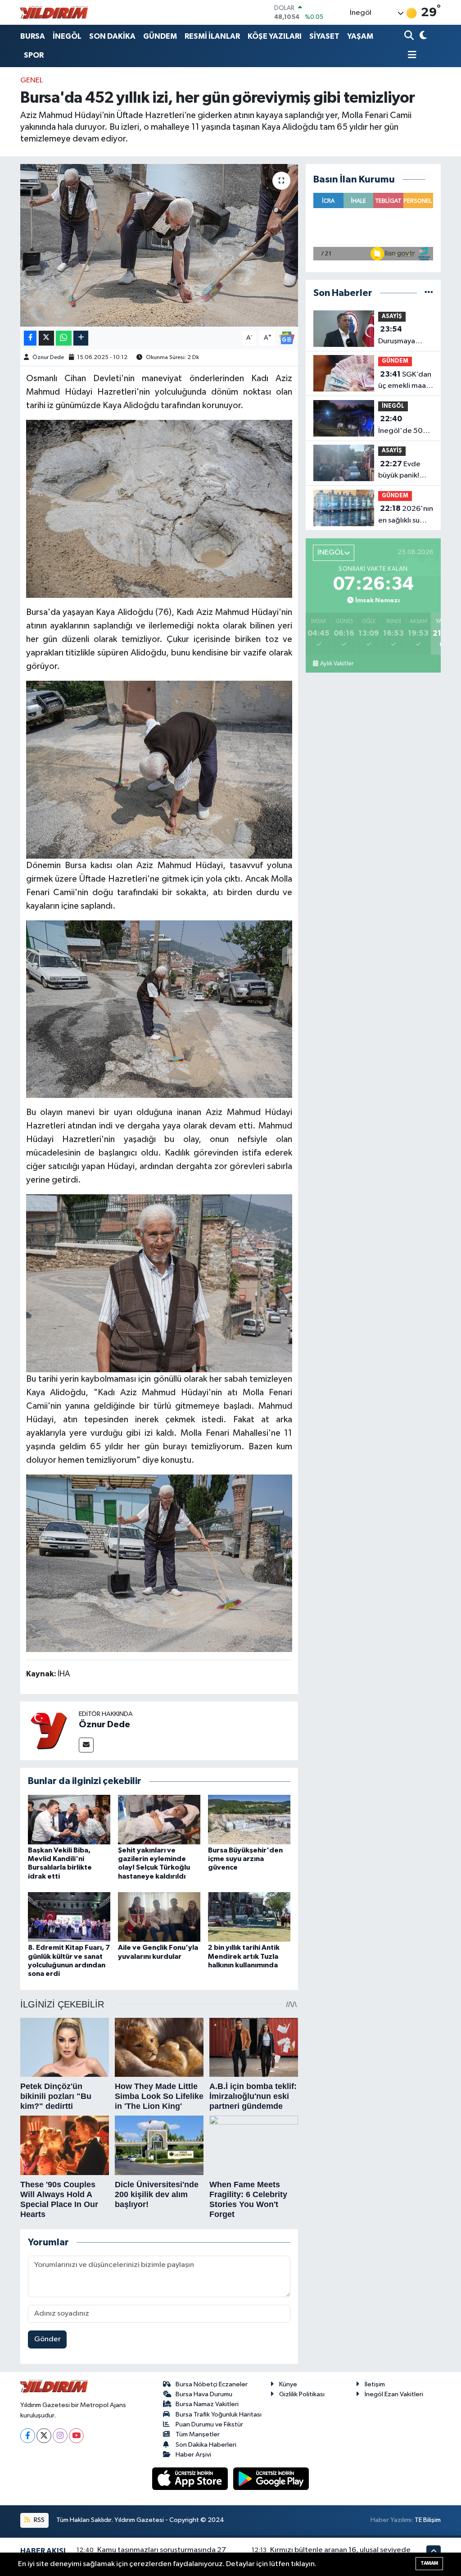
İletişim (375, 2384)
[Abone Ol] (287, 338)
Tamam (429, 2563)
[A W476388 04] (159, 1009)
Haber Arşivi (193, 2455)
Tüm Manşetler (198, 2434)
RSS (38, 2520)
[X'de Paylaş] (46, 338)
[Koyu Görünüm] (422, 36)
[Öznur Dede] (50, 1731)
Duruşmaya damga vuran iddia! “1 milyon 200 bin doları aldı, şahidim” (404, 336)
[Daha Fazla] (81, 338)
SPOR (34, 55)
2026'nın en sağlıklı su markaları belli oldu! (406, 515)
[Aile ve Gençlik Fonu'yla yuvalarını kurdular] (159, 1917)
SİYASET (324, 36)
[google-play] (271, 2478)
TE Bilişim (428, 2520)
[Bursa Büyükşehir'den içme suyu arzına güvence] (249, 1819)
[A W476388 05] (159, 769)
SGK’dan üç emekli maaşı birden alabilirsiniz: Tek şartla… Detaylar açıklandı (405, 381)
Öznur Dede (48, 357)
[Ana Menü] (411, 56)
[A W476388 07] (159, 508)
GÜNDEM (160, 36)
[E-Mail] (86, 1745)
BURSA (33, 36)
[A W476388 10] (159, 1283)
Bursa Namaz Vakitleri (207, 2404)
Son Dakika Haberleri (206, 2445)
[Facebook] (28, 2436)
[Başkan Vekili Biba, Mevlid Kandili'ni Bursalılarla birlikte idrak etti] (69, 1819)
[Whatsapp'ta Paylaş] (64, 338)
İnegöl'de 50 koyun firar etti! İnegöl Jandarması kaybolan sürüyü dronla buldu (405, 426)
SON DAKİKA (112, 36)
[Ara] (410, 36)
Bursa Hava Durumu (204, 2394)
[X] (44, 2436)
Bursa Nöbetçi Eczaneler (212, 2384)
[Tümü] (429, 293)
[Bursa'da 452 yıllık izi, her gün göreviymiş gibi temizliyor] (159, 246)
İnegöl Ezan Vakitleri (394, 2394)
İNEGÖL (67, 36)
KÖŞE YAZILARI (275, 36)
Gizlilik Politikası (302, 2394)
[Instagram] (60, 2436)
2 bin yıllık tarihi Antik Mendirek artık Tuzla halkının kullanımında (244, 1956)
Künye (288, 2384)
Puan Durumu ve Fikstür (209, 2424)
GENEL (32, 80)
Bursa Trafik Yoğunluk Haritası (219, 2414)
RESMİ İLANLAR (212, 36)
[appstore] (191, 2478)
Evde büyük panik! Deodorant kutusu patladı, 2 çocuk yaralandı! (403, 471)
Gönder (47, 2339)
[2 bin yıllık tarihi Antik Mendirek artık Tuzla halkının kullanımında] (249, 1917)
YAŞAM (360, 36)
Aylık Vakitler (337, 664)
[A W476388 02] (159, 1563)
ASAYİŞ (392, 316)
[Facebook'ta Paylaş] (30, 338)
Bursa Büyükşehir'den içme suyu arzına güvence (245, 1859)
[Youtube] (76, 2436)
